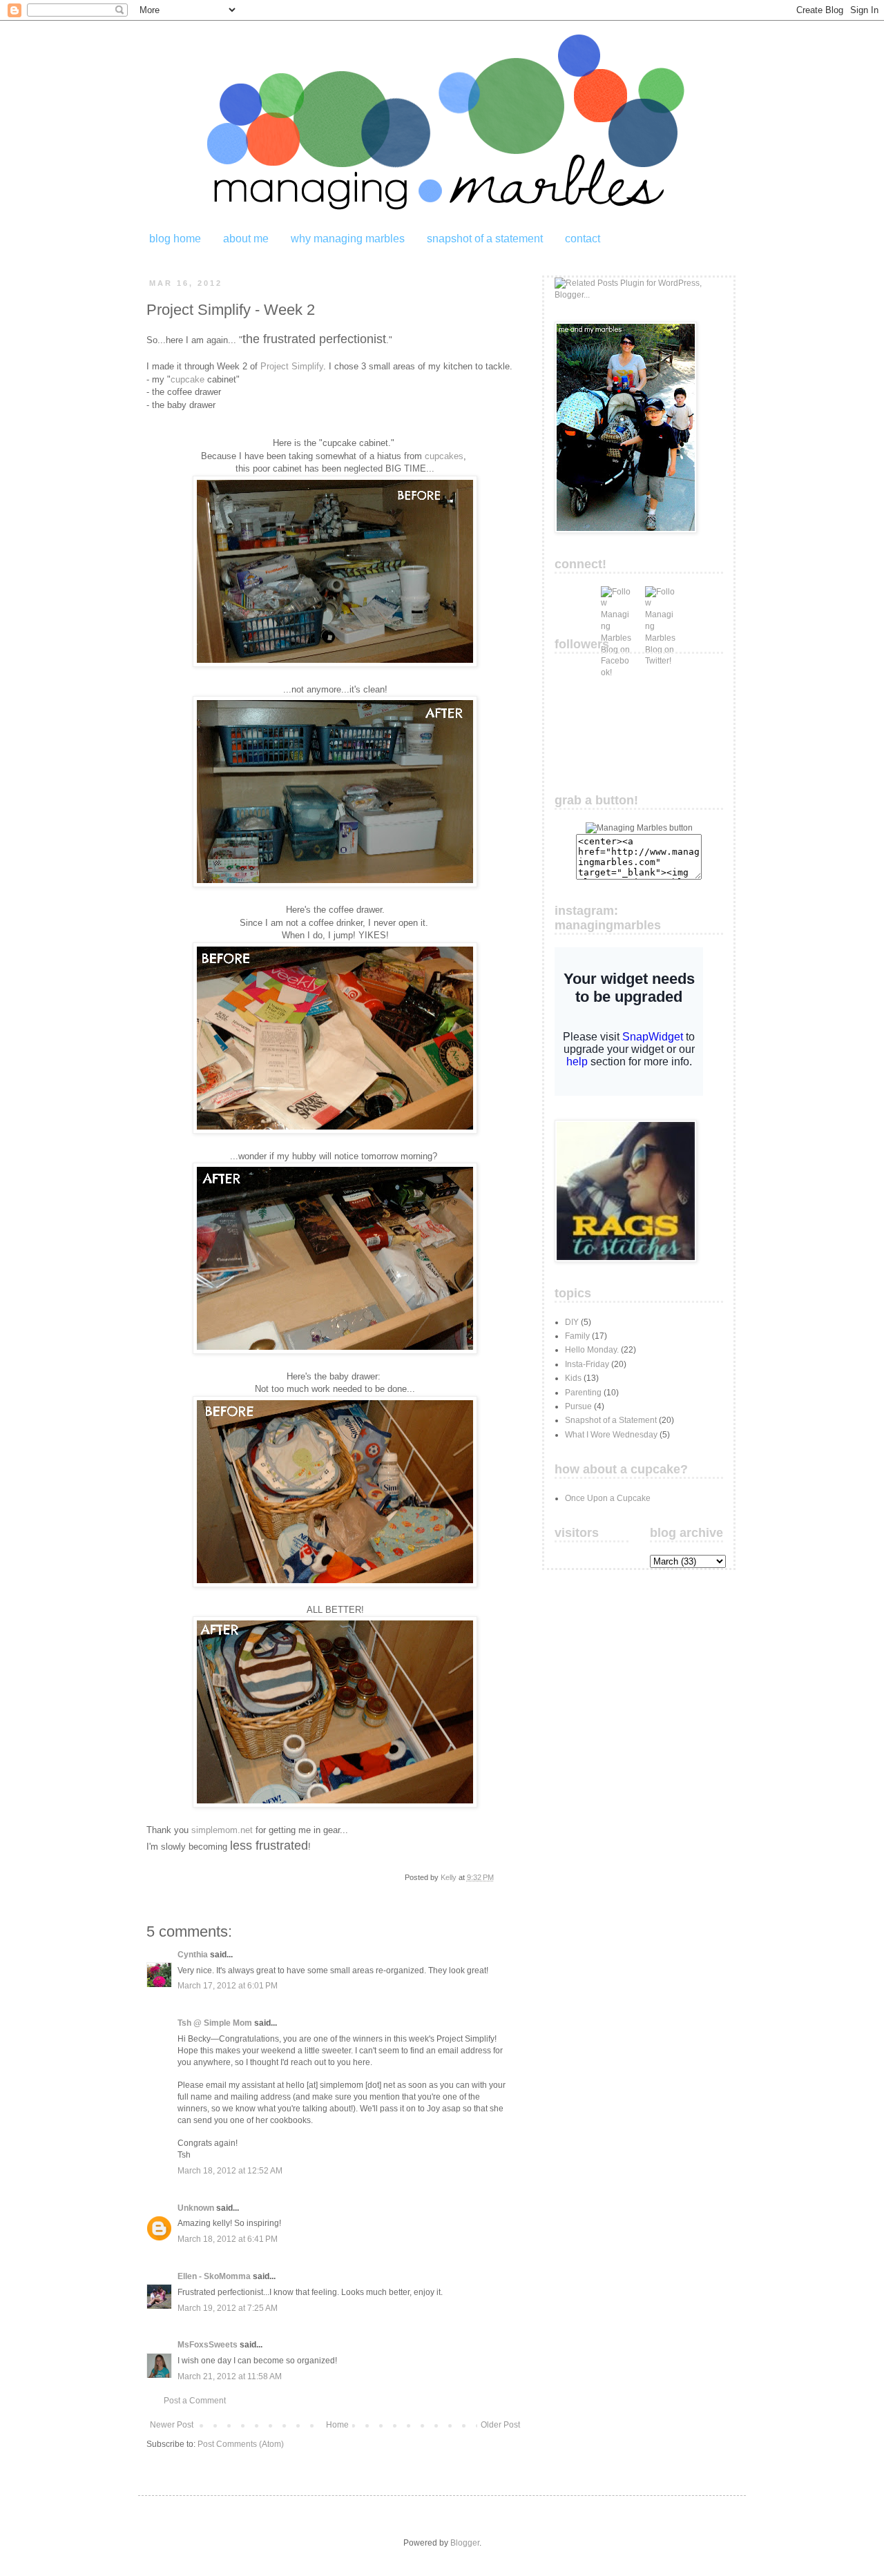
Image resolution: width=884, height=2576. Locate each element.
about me (246, 239)
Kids (573, 1378)
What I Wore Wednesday (611, 1435)
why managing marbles (348, 239)
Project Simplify (292, 366)
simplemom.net (222, 1830)
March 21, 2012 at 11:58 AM (230, 2376)
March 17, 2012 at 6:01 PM (228, 1986)
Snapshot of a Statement (611, 1420)
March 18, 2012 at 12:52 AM (230, 2171)
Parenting (583, 1393)
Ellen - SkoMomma (214, 2276)
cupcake (188, 379)
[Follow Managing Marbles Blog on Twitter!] (660, 601)
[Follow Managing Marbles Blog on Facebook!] (616, 601)
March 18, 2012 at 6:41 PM (228, 2239)
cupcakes (444, 456)
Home (337, 2425)
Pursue (578, 1406)
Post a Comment (195, 2401)
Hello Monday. (592, 1350)
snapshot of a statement (485, 239)
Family (577, 1336)
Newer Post (172, 2425)
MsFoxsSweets (208, 2345)
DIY (572, 1322)
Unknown (196, 2208)
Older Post (500, 2425)
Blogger (465, 2543)
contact (583, 239)
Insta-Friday (587, 1364)
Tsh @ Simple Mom (215, 2023)
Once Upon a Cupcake (608, 1498)
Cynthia (193, 1955)
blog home (175, 239)
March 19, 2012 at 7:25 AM (228, 2308)
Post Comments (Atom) (241, 2444)
